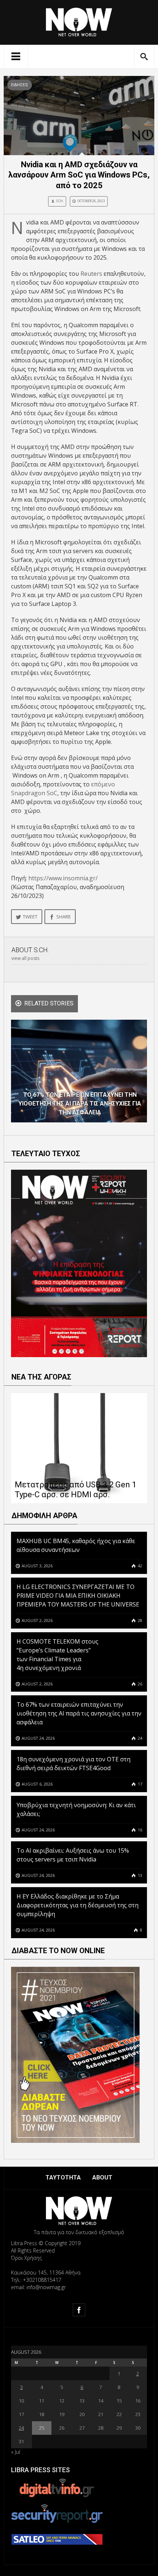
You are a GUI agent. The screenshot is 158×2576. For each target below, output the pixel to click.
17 (139, 1784)
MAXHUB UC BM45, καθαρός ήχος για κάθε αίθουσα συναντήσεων (76, 1545)
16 (139, 1830)
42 (139, 1566)
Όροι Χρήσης (26, 2258)
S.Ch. (60, 201)
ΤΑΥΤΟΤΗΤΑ (63, 2177)
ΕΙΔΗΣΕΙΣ (20, 85)
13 (139, 1875)
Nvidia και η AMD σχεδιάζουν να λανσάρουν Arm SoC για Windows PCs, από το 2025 (79, 175)
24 (139, 1738)
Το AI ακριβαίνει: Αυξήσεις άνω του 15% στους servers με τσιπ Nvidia (73, 1855)
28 (139, 1620)
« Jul (16, 2452)
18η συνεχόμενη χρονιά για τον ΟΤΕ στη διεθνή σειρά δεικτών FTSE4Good (73, 1764)
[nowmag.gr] (79, 21)
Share (64, 917)
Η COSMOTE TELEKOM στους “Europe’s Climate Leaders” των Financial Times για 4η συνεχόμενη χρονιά (58, 1655)
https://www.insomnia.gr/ (63, 878)
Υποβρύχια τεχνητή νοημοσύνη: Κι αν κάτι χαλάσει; (76, 1809)
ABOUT (102, 2177)
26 (139, 1684)
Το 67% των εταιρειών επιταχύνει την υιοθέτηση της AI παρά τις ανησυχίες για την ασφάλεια (79, 1713)
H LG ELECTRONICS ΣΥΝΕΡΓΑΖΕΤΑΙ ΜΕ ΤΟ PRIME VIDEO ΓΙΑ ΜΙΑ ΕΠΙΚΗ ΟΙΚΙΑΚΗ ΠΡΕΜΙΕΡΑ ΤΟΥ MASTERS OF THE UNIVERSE (79, 1596)
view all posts (25, 958)
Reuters (91, 274)
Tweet (30, 917)
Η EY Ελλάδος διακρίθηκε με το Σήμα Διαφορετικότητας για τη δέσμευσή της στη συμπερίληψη (78, 1905)
